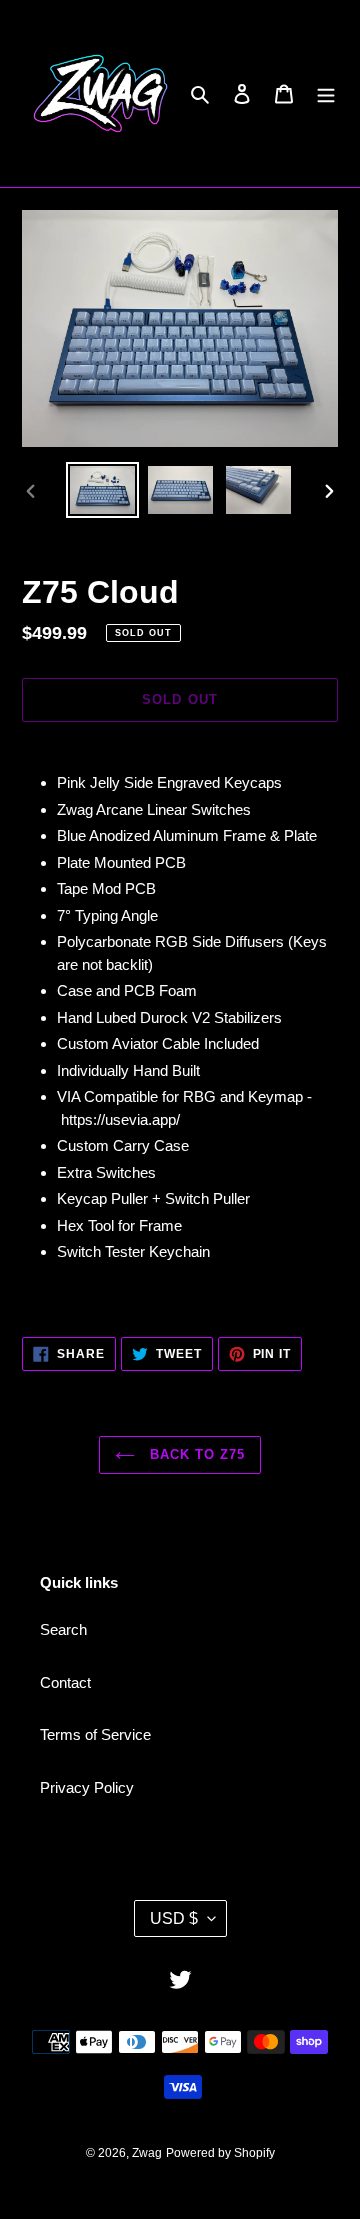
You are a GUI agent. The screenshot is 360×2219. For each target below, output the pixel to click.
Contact (65, 1682)
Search (63, 1629)
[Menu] (326, 93)
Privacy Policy (87, 1787)
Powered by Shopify (220, 2153)
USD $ (174, 1918)
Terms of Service (95, 1734)
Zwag (147, 2153)
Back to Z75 (195, 1454)
